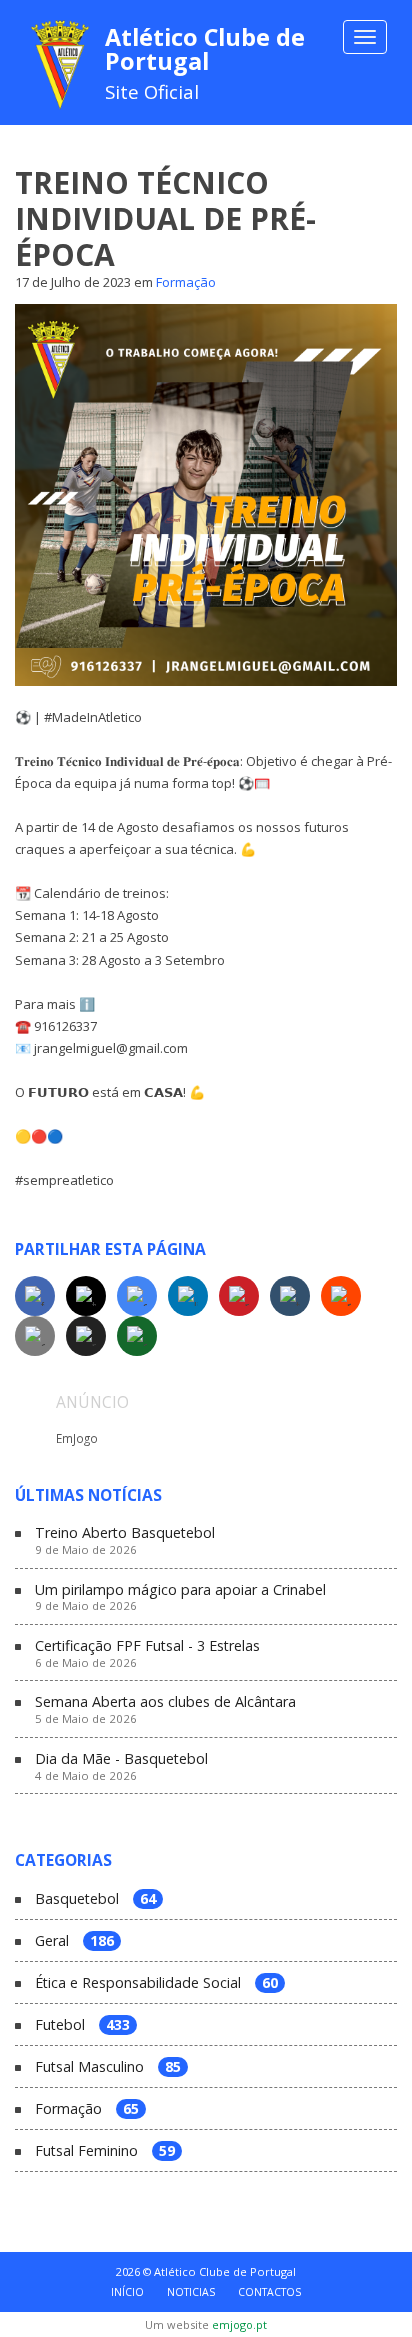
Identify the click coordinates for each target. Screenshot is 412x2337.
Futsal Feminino (105, 2151)
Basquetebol (95, 1899)
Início (127, 2292)
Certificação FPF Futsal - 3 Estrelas (147, 1654)
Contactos (269, 2292)
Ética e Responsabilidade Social (156, 1983)
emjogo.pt (239, 2324)
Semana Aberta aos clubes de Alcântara (165, 1710)
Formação (186, 282)
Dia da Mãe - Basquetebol (121, 1767)
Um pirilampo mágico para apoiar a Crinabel (180, 1598)
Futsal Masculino (108, 2067)
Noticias (191, 2292)
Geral (74, 1941)
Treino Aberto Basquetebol (125, 1541)
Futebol (82, 2025)
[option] (206, 1436)
